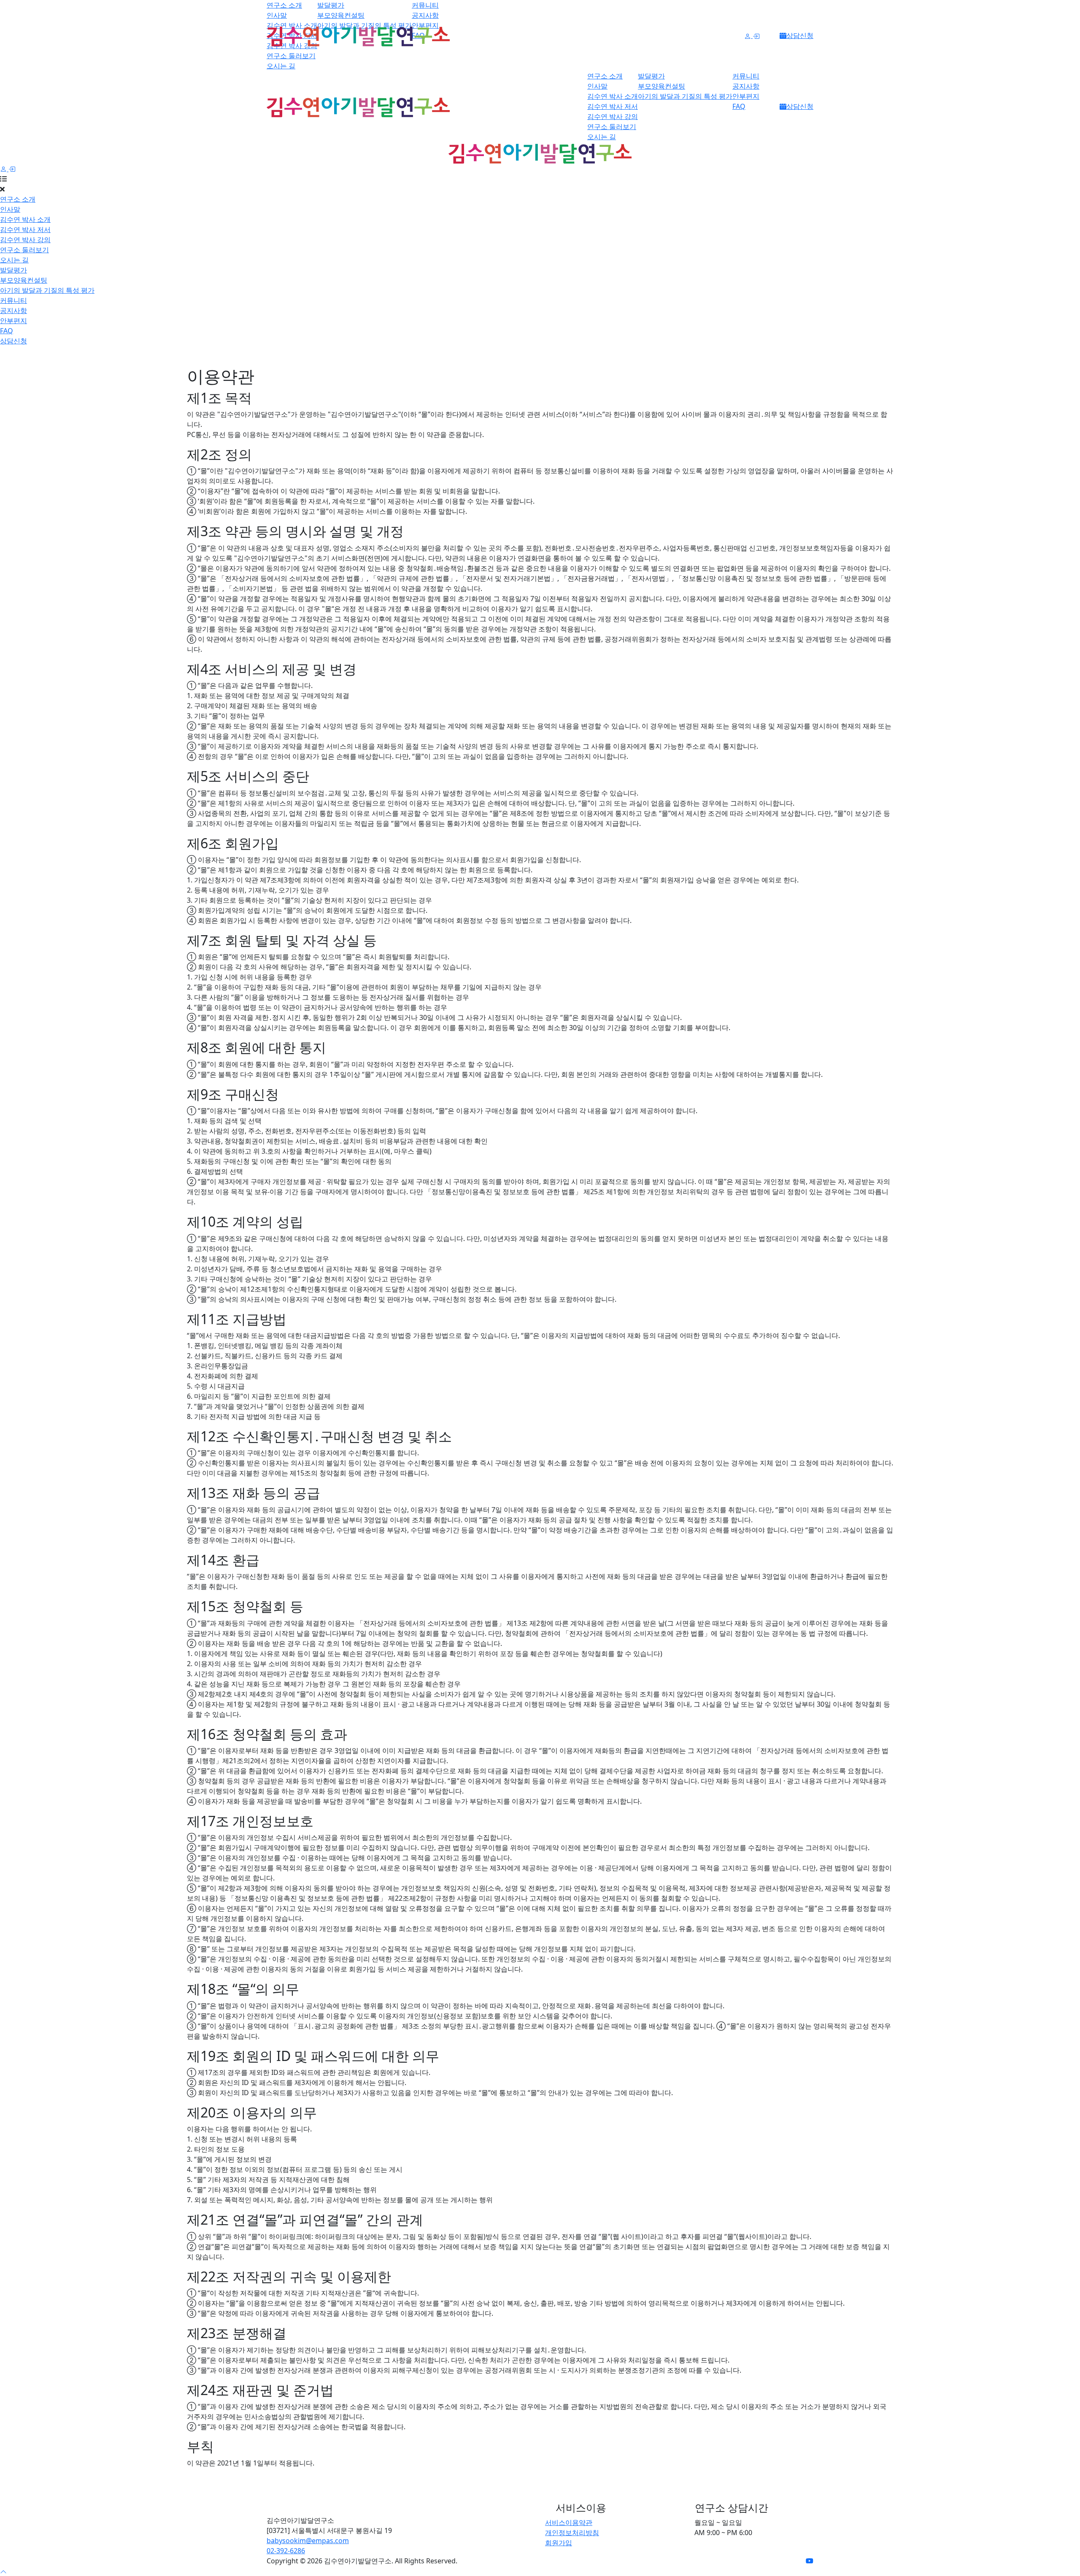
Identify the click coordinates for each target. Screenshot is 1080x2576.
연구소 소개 (284, 5)
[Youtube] (810, 2561)
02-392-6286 (286, 2551)
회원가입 (559, 2543)
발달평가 (331, 5)
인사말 (277, 15)
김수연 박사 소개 (613, 96)
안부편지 (746, 96)
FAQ (739, 106)
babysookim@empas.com (308, 2541)
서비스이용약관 (569, 2522)
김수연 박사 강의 (613, 116)
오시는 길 (281, 66)
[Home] (401, 2505)
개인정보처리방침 (572, 2533)
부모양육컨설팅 (341, 15)
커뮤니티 (425, 5)
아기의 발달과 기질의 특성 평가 (685, 96)
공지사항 (425, 15)
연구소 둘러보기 (291, 56)
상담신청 (800, 35)
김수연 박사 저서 (613, 106)
